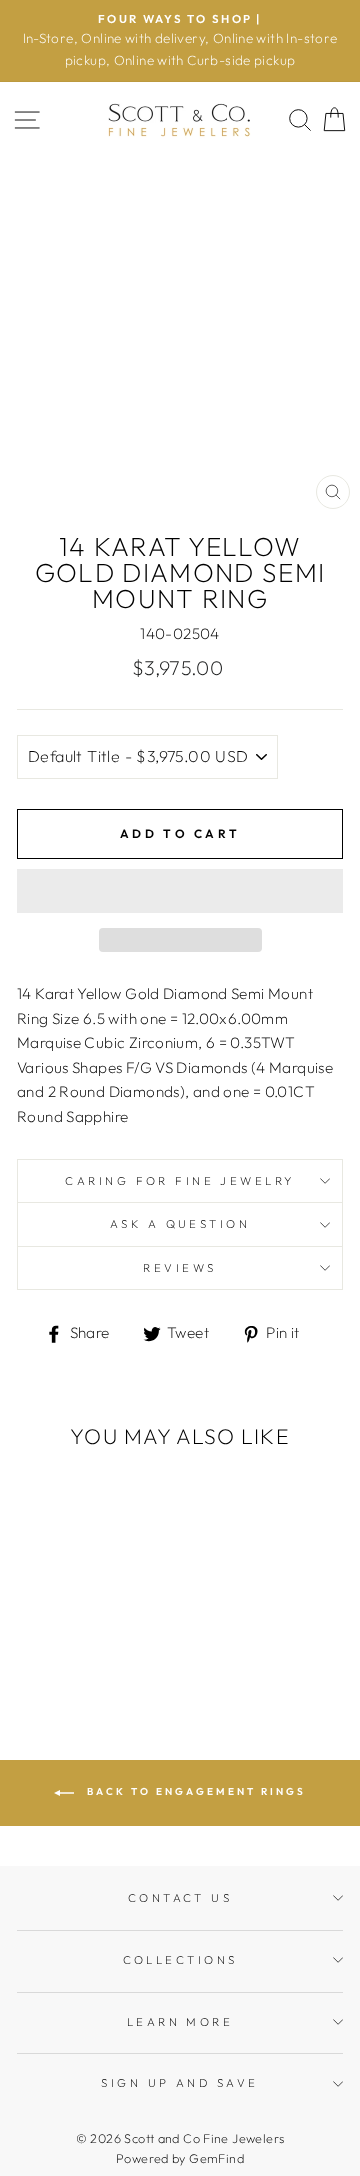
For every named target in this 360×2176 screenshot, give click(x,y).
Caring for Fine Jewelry (179, 1181)
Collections (180, 1960)
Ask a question (180, 1224)
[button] (180, 891)
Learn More (180, 2022)
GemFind (216, 2158)
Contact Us (180, 1898)
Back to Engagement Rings (194, 1792)
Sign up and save (179, 2083)
